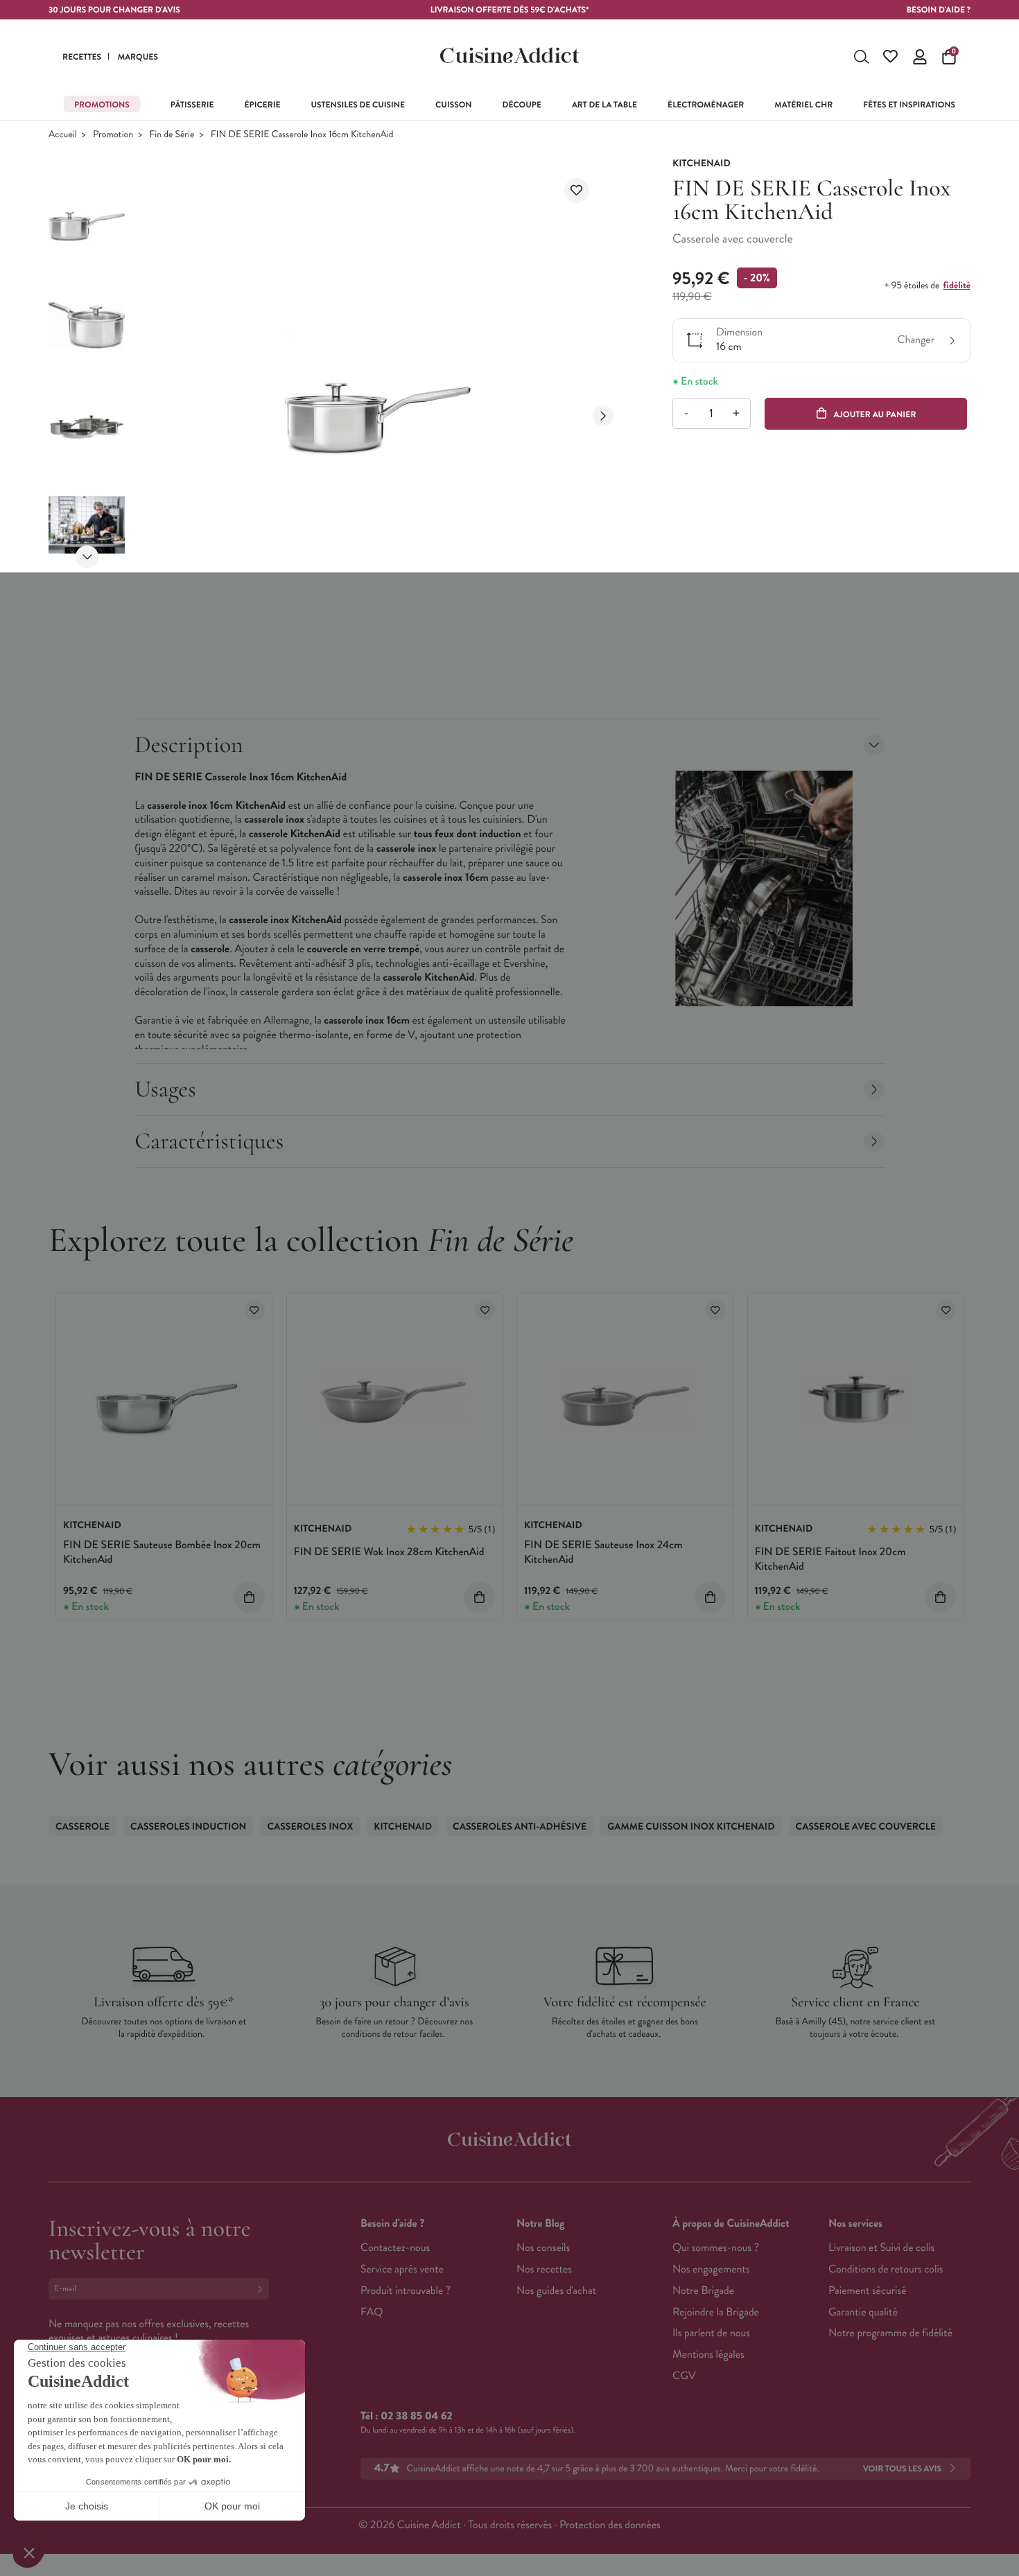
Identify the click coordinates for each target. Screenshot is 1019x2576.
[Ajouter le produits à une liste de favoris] (255, 1310)
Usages (165, 1089)
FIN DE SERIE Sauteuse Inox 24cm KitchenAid (603, 1552)
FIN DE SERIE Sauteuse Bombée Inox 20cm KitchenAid (162, 1552)
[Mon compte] (920, 57)
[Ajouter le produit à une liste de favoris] (577, 191)
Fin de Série (172, 135)
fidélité (957, 286)
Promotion (113, 135)
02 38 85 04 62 (416, 2416)
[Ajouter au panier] (249, 1597)
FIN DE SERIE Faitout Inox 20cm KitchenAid (830, 1559)
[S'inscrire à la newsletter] (263, 2289)
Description (189, 745)
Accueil (63, 135)
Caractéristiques (209, 1141)
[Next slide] (87, 557)
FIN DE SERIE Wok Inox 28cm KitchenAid (389, 1552)
